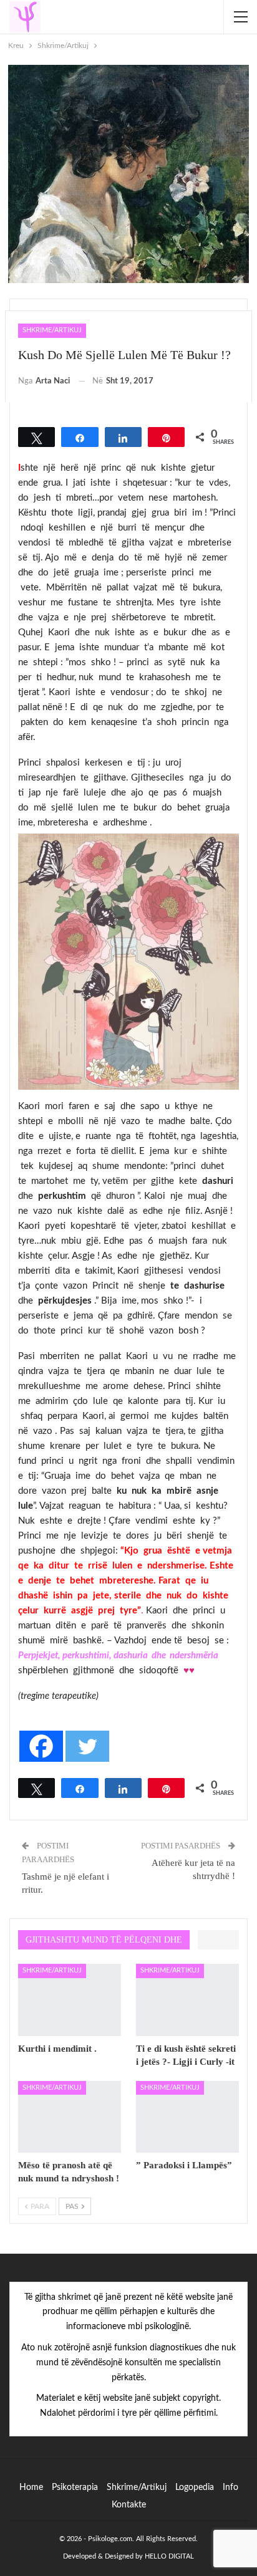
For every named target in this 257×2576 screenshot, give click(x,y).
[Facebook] (41, 1746)
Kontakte (129, 2505)
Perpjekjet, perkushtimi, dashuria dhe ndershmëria (118, 1656)
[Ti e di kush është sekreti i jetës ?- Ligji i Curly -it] (187, 2000)
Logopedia (195, 2487)
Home (31, 2487)
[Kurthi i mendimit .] (70, 2000)
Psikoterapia (75, 2487)
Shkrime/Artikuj (52, 330)
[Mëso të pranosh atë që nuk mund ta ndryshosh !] (70, 2117)
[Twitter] (87, 1746)
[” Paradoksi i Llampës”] (187, 2117)
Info (230, 2487)
